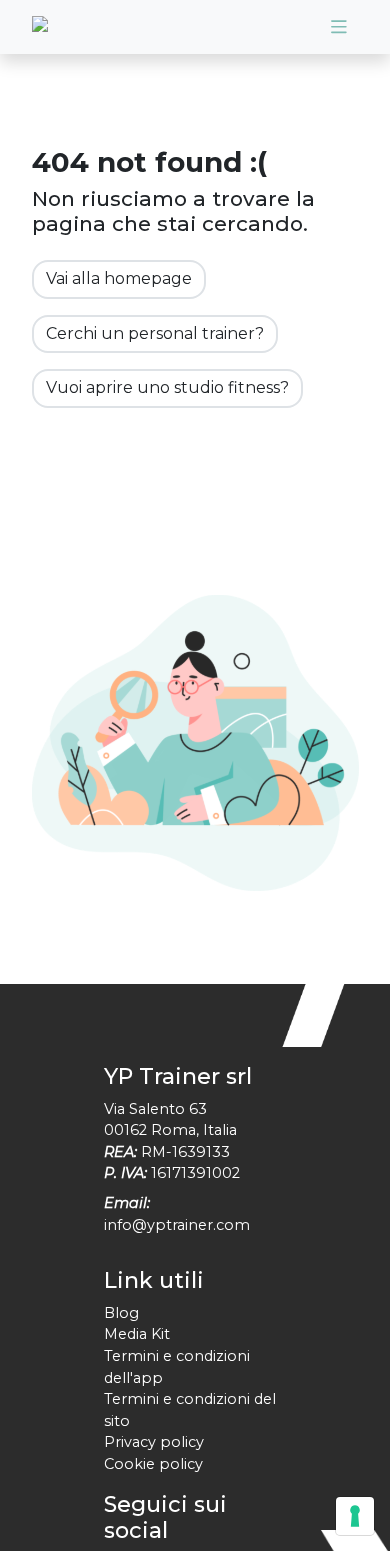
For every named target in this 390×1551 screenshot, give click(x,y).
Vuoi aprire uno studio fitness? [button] (167, 387)
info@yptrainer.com (177, 1225)
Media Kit (137, 1334)
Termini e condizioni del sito (190, 1410)
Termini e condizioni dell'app (177, 1367)
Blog (121, 1313)
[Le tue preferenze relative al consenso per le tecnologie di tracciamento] (355, 1516)
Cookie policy (153, 1464)
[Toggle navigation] (339, 27)
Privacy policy (154, 1442)
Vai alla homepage (119, 278)
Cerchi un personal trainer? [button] (155, 333)
